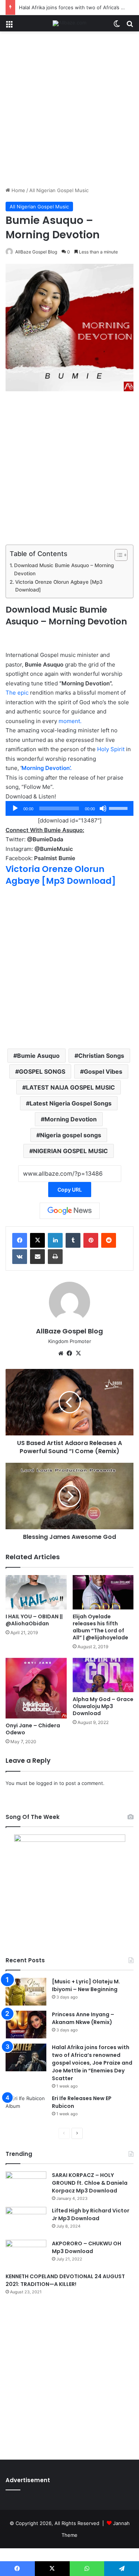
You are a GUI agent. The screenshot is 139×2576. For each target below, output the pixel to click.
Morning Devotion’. (47, 768)
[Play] (15, 808)
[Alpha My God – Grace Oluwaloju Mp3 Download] (103, 1675)
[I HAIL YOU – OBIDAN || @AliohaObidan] (36, 1592)
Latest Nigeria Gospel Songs (71, 1103)
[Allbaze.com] (69, 23)
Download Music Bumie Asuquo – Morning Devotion (64, 569)
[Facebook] (20, 1240)
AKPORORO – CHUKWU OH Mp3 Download (87, 2247)
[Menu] (9, 26)
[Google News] (70, 1211)
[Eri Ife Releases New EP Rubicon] (26, 2108)
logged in (47, 1783)
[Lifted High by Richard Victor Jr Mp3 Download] (26, 2221)
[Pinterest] (91, 1240)
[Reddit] (109, 1240)
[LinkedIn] (55, 1240)
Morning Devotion (71, 1119)
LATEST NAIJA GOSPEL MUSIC (70, 1087)
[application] (69, 808)
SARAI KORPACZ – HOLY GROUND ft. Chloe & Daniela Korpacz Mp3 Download (90, 2183)
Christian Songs (101, 1056)
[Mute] (103, 808)
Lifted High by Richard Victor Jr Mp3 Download (91, 2214)
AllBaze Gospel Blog (36, 252)
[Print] (55, 1257)
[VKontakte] (20, 1257)
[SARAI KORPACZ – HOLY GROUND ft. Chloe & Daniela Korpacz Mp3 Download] (26, 2185)
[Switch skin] (117, 26)
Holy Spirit (111, 749)
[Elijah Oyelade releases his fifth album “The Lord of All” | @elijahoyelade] (103, 1592)
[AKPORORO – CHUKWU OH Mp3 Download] (26, 2254)
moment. (70, 721)
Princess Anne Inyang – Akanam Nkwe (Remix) (83, 2018)
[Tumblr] (73, 1240)
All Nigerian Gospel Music (59, 190)
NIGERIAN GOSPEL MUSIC (70, 1151)
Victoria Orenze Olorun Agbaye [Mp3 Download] (59, 586)
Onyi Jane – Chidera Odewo (33, 1729)
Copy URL (70, 1190)
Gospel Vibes (103, 1071)
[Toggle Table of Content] (117, 555)
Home (18, 190)
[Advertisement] (69, 112)
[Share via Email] (37, 1257)
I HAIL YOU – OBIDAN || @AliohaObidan (34, 1620)
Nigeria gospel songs (71, 1135)
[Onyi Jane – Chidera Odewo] (36, 1688)
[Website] (61, 1353)
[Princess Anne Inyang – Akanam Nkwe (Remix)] (26, 2025)
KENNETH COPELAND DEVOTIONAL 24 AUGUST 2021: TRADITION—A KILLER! (65, 2280)
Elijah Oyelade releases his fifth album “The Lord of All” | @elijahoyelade (100, 1627)
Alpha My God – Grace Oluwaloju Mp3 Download (103, 1706)
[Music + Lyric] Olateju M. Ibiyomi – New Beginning (86, 1985)
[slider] (119, 808)
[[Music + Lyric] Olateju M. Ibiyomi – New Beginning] (26, 1992)
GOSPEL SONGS (42, 1071)
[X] (37, 1240)
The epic (17, 693)
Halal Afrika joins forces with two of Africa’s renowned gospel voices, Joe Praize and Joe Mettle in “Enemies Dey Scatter (92, 2063)
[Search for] (130, 26)
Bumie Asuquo (38, 1056)
